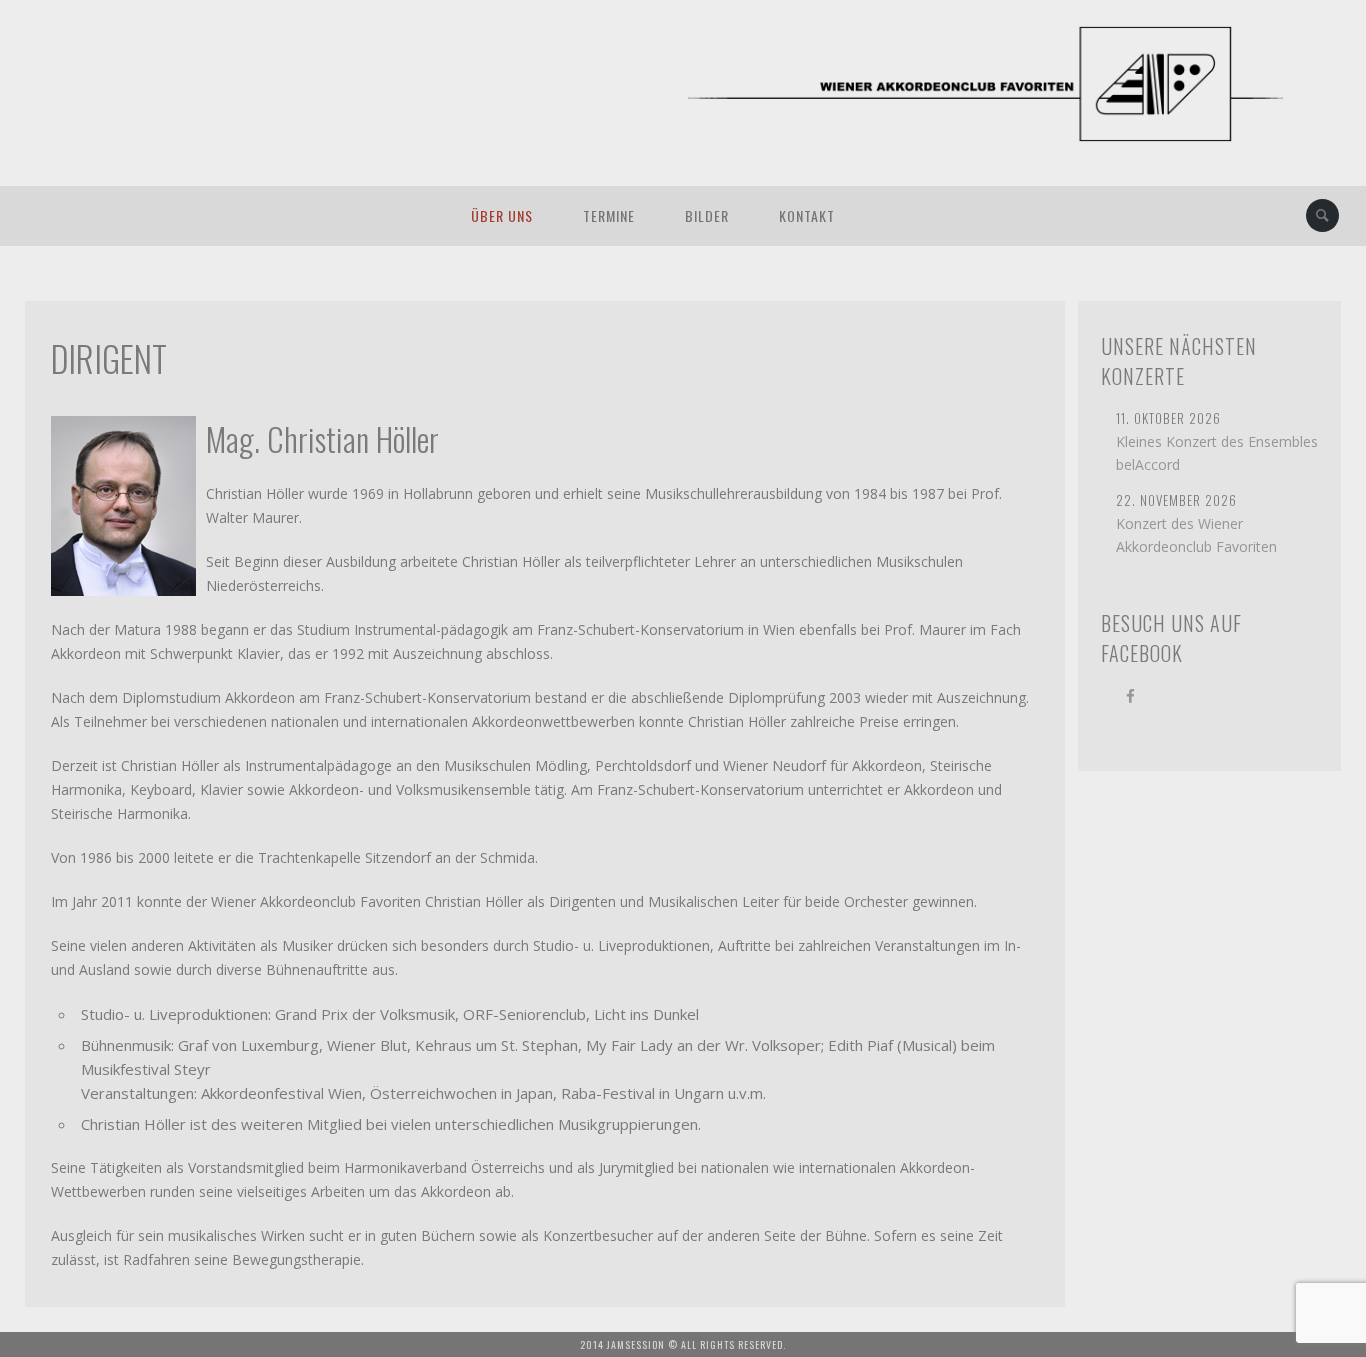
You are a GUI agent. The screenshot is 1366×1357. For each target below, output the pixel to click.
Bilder (707, 215)
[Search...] (1323, 215)
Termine (609, 215)
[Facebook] (1130, 695)
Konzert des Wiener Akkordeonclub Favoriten (1196, 535)
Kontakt (807, 215)
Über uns (502, 215)
